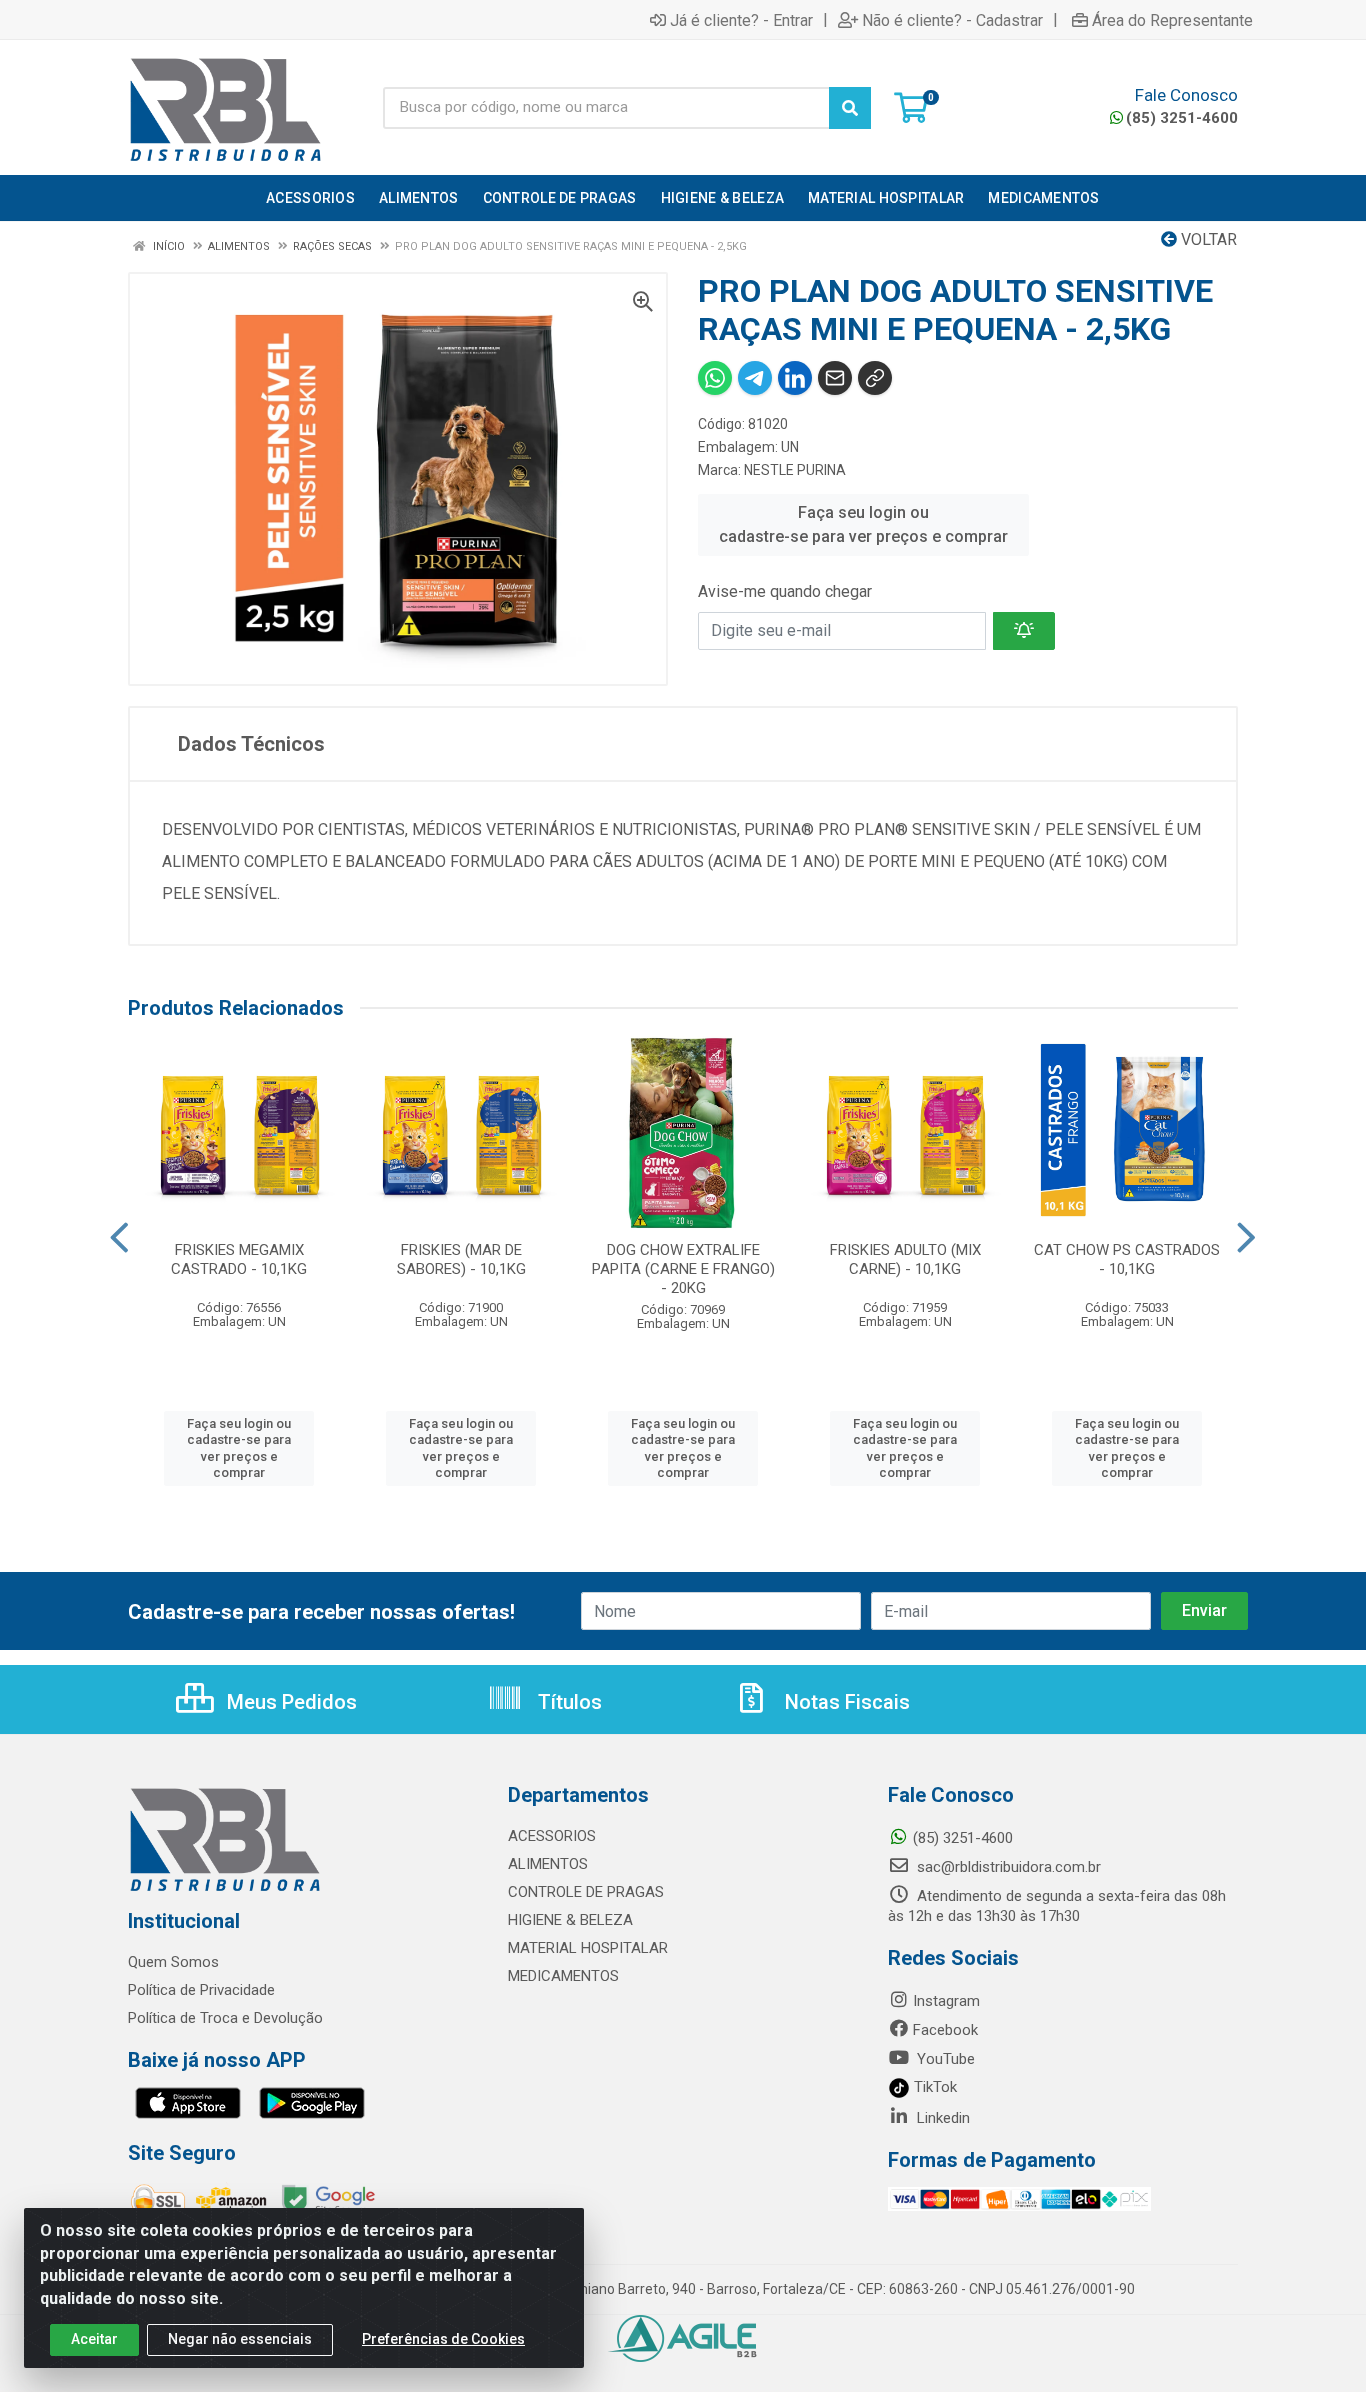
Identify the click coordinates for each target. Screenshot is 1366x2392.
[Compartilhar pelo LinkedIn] (795, 378)
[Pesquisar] (850, 108)
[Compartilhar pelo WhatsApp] (715, 378)
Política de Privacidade (201, 1990)
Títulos (567, 1702)
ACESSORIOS (552, 1836)
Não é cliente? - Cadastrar (952, 20)
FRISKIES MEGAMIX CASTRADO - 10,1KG (239, 1259)
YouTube (944, 2059)
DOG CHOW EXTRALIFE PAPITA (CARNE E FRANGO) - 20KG (683, 1269)
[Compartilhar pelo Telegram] (755, 378)
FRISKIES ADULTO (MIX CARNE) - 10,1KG (905, 1259)
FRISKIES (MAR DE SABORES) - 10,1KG (461, 1259)
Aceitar (94, 2339)
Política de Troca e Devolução (225, 2018)
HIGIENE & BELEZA (570, 1920)
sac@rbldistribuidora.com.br (1007, 1867)
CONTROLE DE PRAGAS (586, 1892)
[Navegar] (119, 1238)
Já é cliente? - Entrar (741, 20)
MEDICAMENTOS (563, 1976)
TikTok (933, 2087)
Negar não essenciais (240, 2339)
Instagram (946, 2001)
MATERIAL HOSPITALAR (588, 1948)
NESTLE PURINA (795, 470)
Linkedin (941, 2118)
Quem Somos (173, 1962)
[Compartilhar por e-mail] (835, 378)
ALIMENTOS (548, 1864)
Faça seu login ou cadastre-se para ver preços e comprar (863, 524)
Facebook (945, 2030)
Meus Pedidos (289, 1702)
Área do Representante (1172, 20)
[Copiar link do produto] (875, 378)
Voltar (1207, 239)
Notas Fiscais (845, 1702)
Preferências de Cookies (443, 2339)
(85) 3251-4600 (1182, 118)
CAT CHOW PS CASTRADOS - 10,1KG (1127, 1259)
